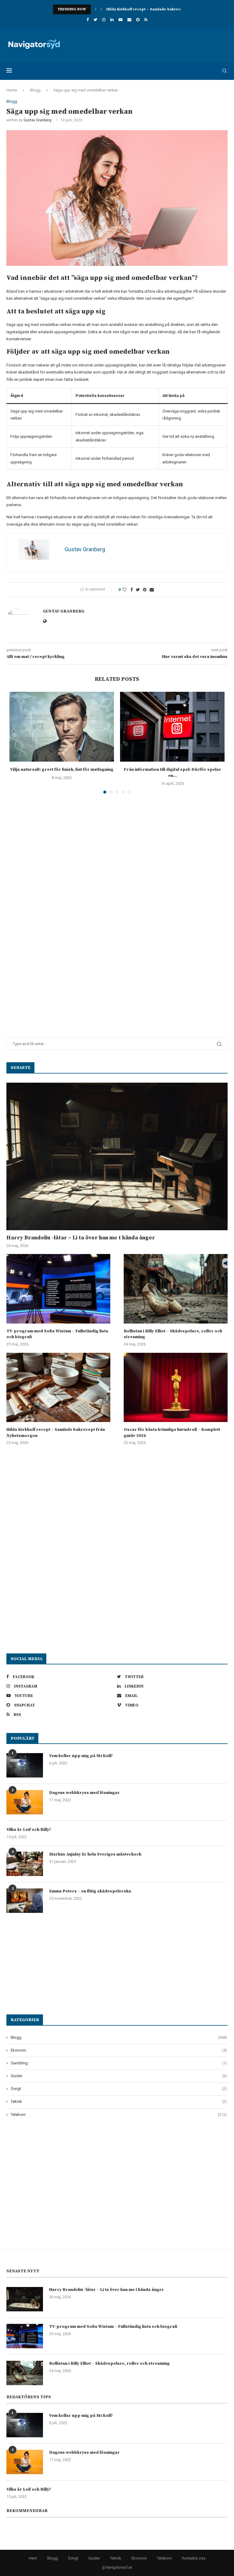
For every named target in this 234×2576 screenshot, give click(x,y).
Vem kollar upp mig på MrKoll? (81, 1756)
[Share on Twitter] (138, 590)
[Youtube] (121, 20)
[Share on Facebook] (132, 590)
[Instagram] (104, 20)
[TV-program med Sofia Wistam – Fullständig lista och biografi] (58, 1289)
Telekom (119, 2115)
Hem (33, 2558)
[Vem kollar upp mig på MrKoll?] (25, 1765)
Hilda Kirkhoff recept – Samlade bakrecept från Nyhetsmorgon (165, 9)
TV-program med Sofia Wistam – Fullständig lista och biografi (57, 1334)
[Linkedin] (112, 20)
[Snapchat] (138, 20)
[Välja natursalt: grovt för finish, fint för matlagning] (62, 727)
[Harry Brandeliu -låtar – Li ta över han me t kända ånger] (117, 1156)
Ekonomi (119, 2050)
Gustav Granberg (37, 120)
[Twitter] (95, 20)
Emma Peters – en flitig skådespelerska (90, 1891)
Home (12, 90)
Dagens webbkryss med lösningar (84, 1793)
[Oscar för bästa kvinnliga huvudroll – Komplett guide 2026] (176, 1387)
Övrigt (119, 2089)
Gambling (119, 2063)
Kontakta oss (194, 2558)
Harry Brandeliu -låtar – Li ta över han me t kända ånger (81, 1238)
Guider (119, 2076)
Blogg (35, 90)
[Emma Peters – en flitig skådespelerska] (25, 1901)
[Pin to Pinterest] (145, 590)
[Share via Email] (152, 590)
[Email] (129, 20)
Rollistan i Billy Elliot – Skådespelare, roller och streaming (173, 1334)
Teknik (119, 2101)
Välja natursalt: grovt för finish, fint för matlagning (62, 770)
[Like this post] (124, 590)
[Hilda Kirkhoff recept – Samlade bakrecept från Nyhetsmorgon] (58, 1387)
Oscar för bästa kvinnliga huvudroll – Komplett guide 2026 (172, 1433)
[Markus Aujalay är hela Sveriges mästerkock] (25, 1864)
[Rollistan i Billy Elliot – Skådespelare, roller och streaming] (176, 1289)
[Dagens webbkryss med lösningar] (25, 1802)
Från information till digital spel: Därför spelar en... (172, 773)
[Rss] (146, 20)
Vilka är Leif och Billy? (29, 1830)
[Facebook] (88, 20)
